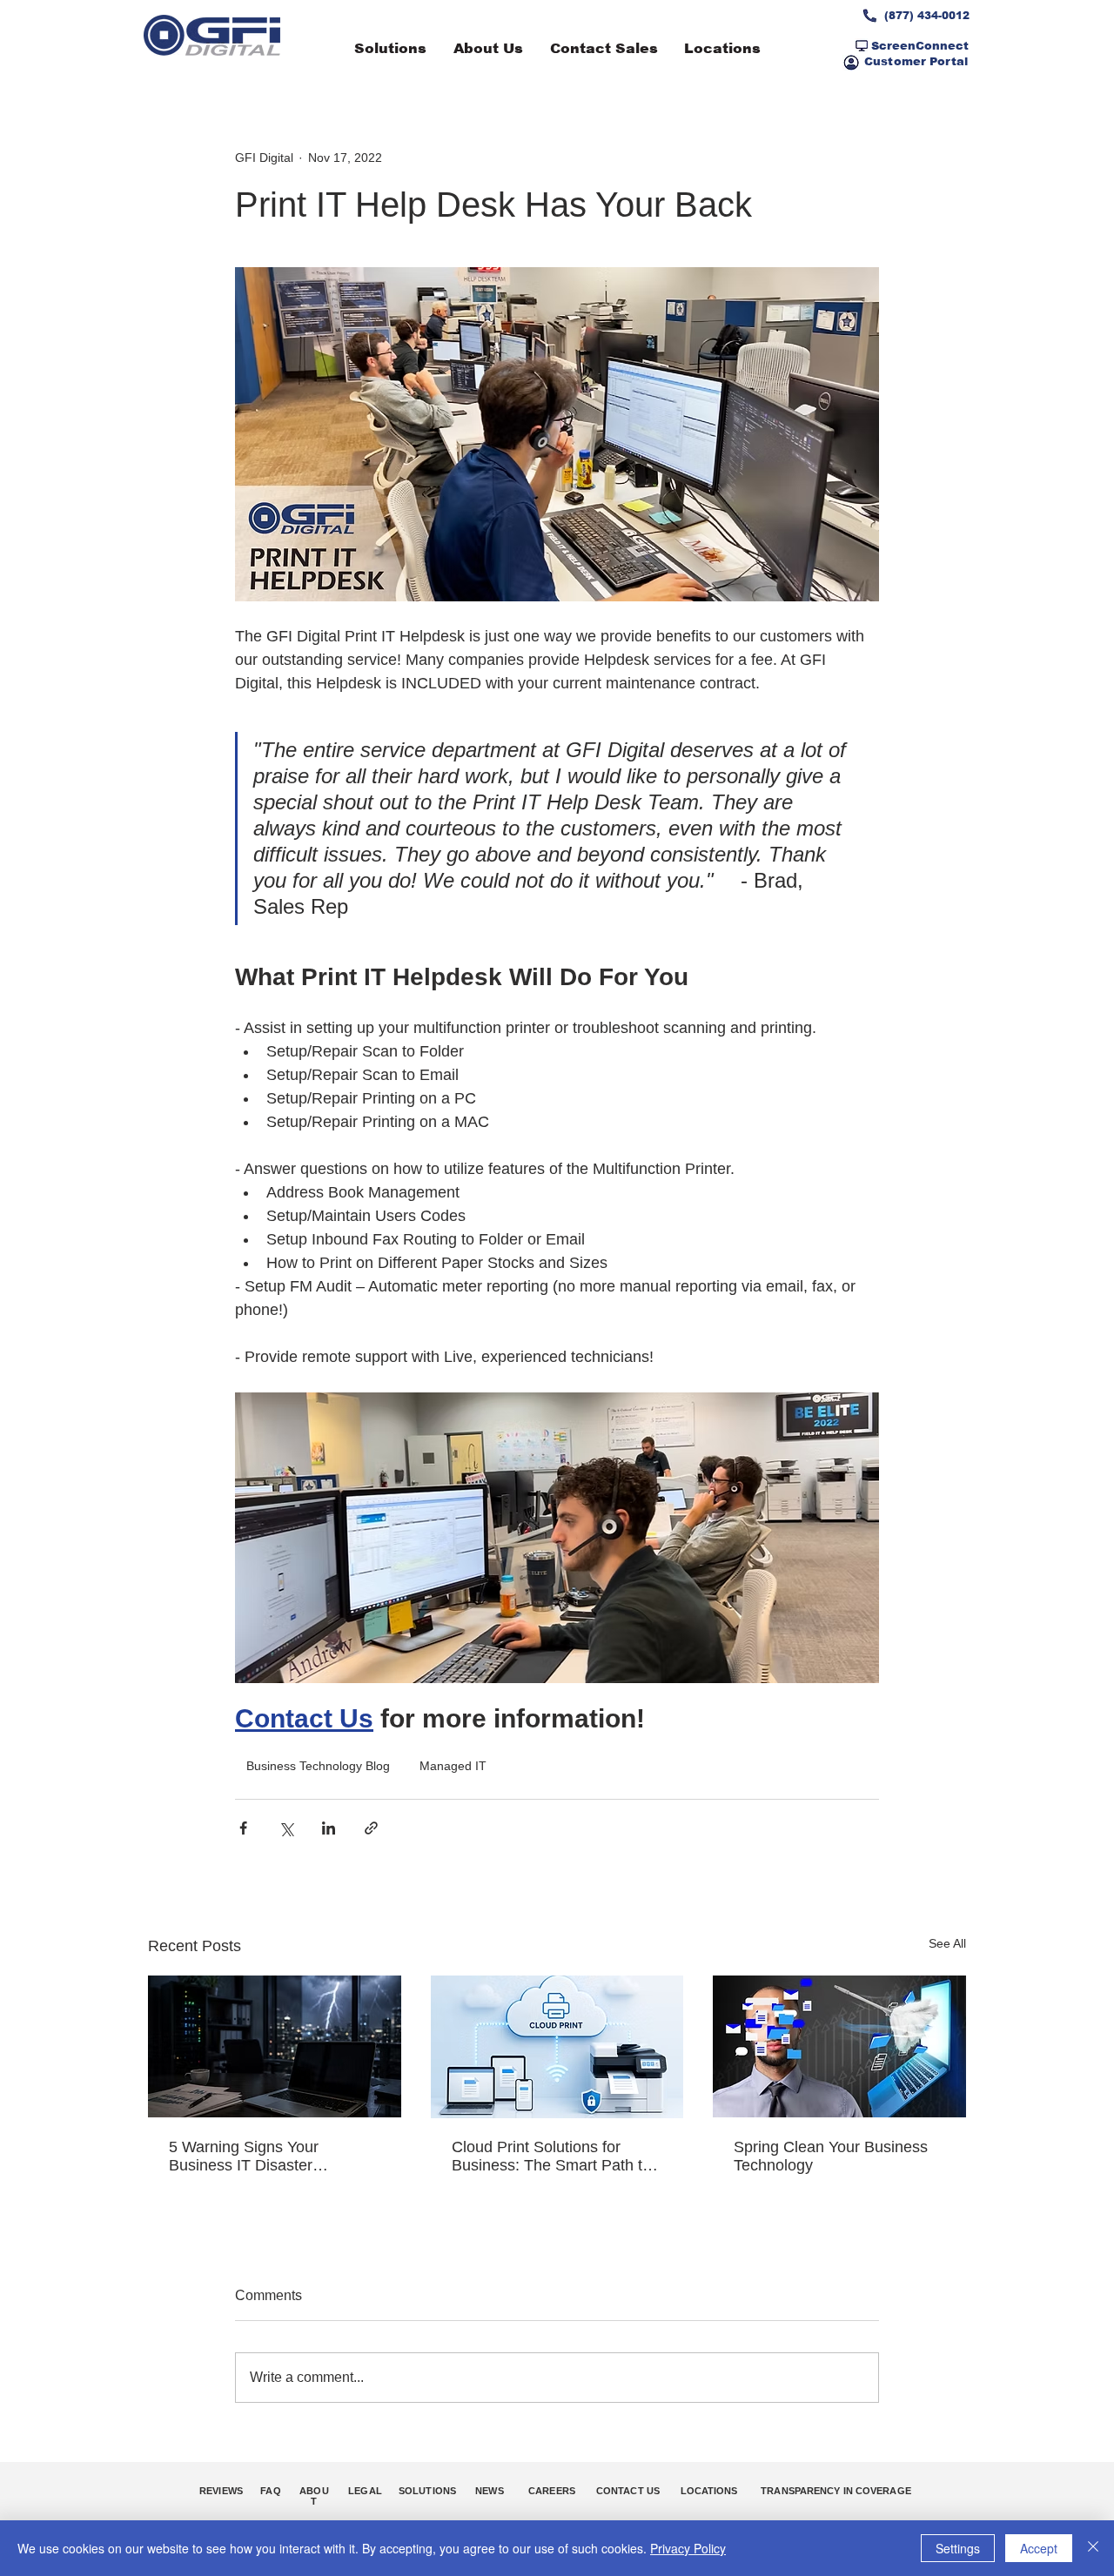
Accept (1039, 2548)
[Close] (1093, 2548)
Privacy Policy (688, 2548)
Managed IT (453, 1766)
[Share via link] (371, 1828)
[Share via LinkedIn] (329, 1828)
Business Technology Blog (318, 1766)
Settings (958, 2548)
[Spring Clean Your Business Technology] (839, 2046)
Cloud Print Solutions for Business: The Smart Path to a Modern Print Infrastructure (551, 2157)
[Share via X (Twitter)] (286, 1828)
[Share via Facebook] (243, 1828)
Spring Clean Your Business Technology (831, 2156)
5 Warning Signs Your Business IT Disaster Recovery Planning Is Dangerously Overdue (245, 2157)
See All (947, 1943)
